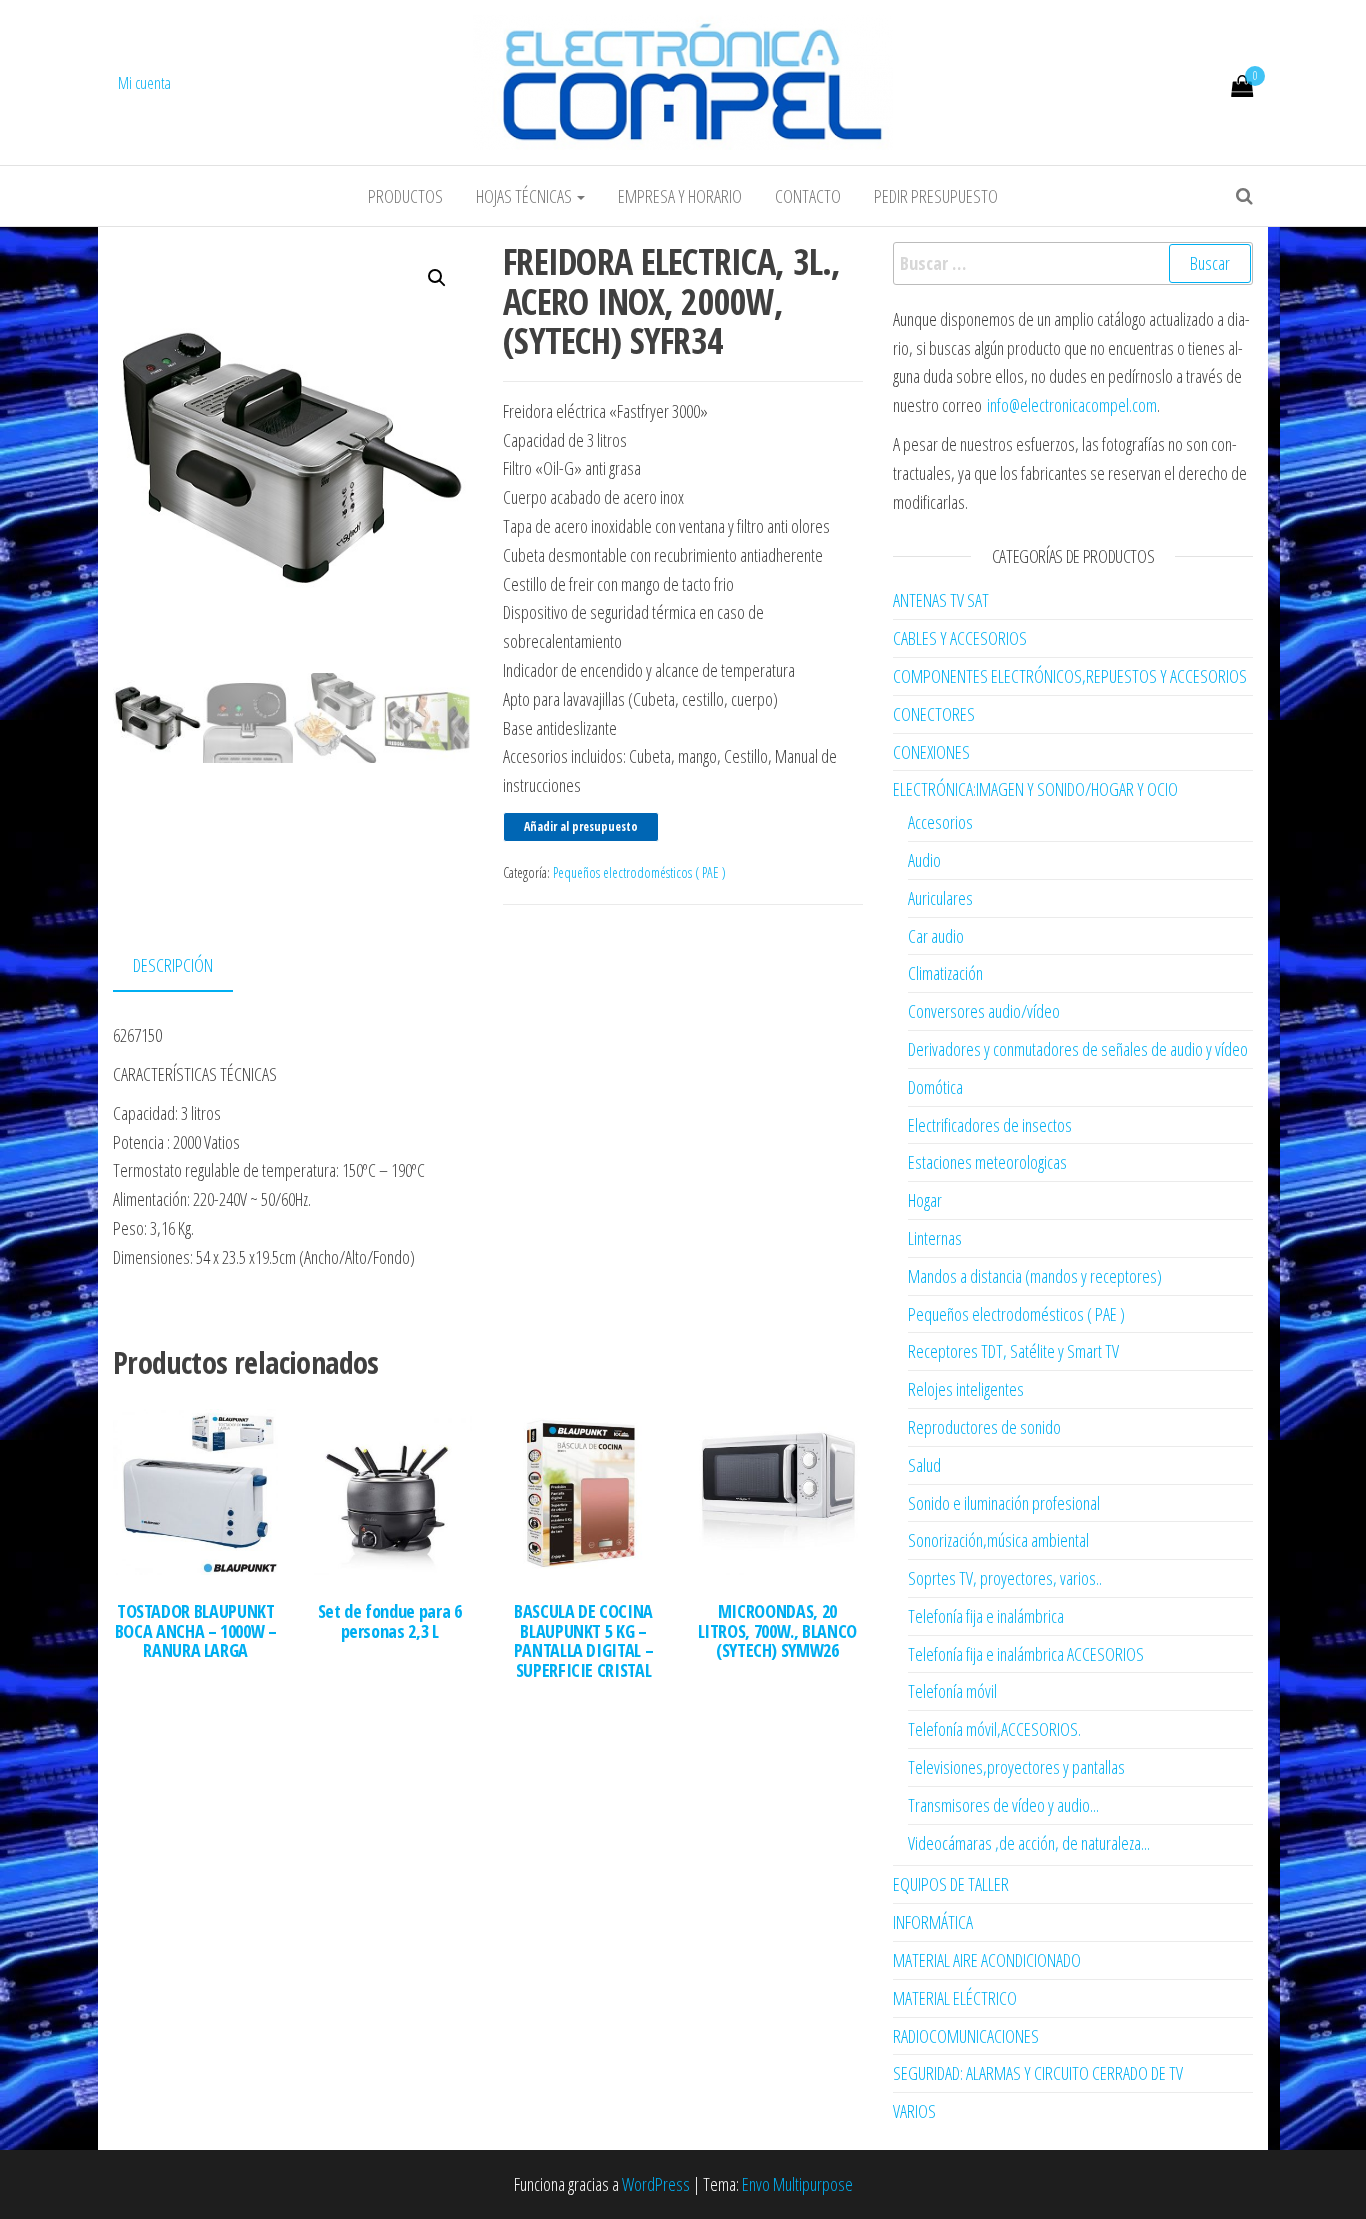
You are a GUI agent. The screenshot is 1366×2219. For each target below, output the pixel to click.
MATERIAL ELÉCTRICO (955, 1998)
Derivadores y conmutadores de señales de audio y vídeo (1078, 1049)
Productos (405, 196)
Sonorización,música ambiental (998, 1540)
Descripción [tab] (173, 965)
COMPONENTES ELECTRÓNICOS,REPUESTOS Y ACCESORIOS (1070, 676)
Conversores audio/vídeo (984, 1011)
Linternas (935, 1238)
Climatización (945, 973)
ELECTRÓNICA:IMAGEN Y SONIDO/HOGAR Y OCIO (1035, 789)
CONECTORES (934, 714)
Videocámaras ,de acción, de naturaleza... (1029, 1843)
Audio (924, 860)
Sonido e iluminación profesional (1004, 1503)
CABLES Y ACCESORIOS (960, 638)
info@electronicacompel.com (1072, 405)
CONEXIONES (931, 752)
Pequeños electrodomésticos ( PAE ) (639, 872)
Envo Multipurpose (797, 2184)
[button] (437, 278)
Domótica (935, 1087)
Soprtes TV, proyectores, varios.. (1005, 1578)
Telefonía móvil (952, 1691)
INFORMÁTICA (933, 1922)
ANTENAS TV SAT (941, 600)
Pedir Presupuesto (936, 196)
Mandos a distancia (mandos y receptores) (1035, 1276)
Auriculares (940, 898)
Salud (924, 1465)
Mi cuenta (144, 83)
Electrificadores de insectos (990, 1125)
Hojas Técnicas (525, 196)
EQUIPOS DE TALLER (951, 1884)
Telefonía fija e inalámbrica (986, 1616)
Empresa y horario (680, 196)
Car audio (936, 936)
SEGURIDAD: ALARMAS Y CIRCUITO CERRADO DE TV (1038, 2073)
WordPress (656, 2184)
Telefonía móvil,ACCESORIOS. (994, 1729)
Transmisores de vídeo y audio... (1003, 1805)
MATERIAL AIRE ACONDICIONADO (987, 1960)
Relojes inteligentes (966, 1389)
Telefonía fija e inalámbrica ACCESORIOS (1026, 1654)
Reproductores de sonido (984, 1427)
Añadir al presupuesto (581, 826)
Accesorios (940, 822)
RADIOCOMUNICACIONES (966, 2036)
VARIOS (914, 2111)
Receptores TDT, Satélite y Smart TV (1013, 1351)
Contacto (808, 196)
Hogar (925, 1200)
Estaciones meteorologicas (987, 1162)
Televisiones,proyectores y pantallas (1016, 1767)
